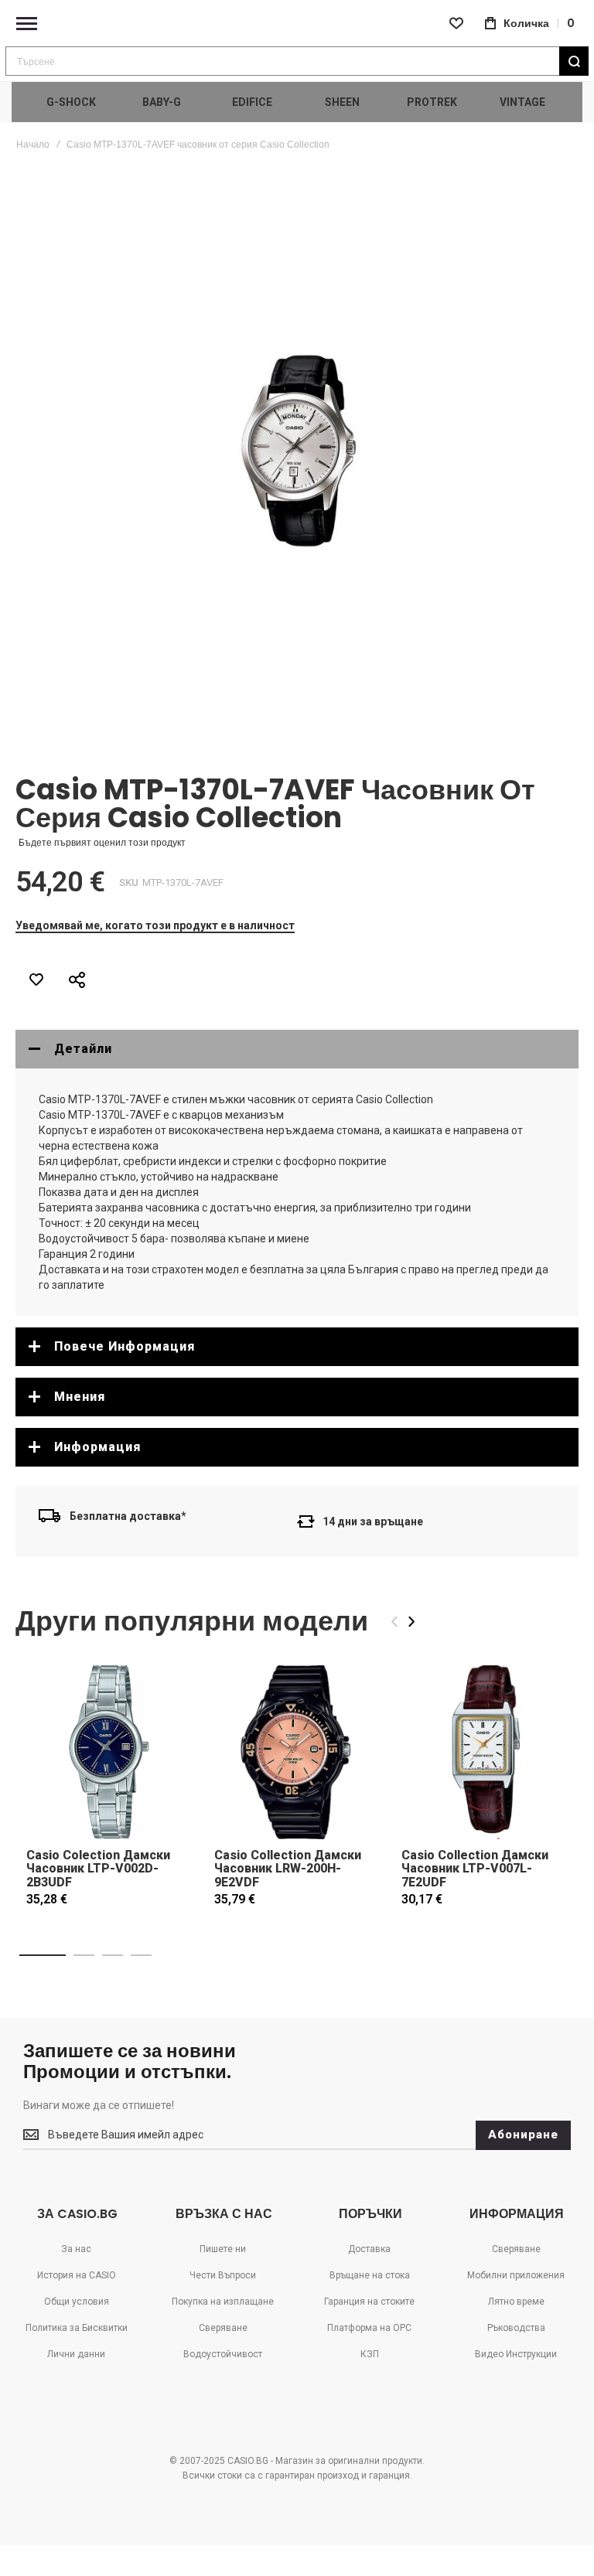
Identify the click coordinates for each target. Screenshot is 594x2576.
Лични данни (76, 2354)
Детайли (83, 1049)
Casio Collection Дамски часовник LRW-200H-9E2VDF (288, 1869)
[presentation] (411, 1622)
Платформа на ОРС (369, 2328)
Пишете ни (223, 2249)
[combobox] (297, 61)
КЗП (370, 2354)
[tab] (297, 1049)
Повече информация (125, 1346)
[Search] (574, 61)
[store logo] (297, 24)
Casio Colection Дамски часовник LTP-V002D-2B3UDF (98, 1869)
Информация (97, 1447)
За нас (76, 2249)
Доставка (369, 2249)
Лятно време (516, 2302)
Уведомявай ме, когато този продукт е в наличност (155, 925)
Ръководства (516, 2328)
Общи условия (77, 2302)
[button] (43, 1955)
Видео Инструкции (516, 2354)
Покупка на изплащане (223, 2302)
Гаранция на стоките (369, 2302)
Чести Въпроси (223, 2275)
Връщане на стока (370, 2275)
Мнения (80, 1397)
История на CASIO (77, 2275)
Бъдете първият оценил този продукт (102, 843)
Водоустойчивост (223, 2354)
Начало (33, 145)
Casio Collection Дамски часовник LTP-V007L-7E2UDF (475, 1869)
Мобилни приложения (516, 2275)
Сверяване (223, 2328)
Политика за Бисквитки (77, 2328)
